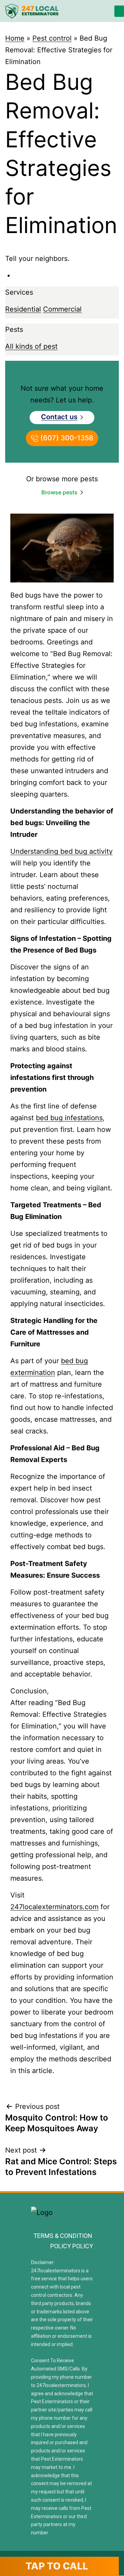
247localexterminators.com (54, 1907)
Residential (23, 309)
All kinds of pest (31, 346)
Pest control (52, 38)
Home (15, 38)
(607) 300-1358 (66, 438)
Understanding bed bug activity (61, 851)
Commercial (62, 309)
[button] (119, 11)
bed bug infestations (69, 1118)
